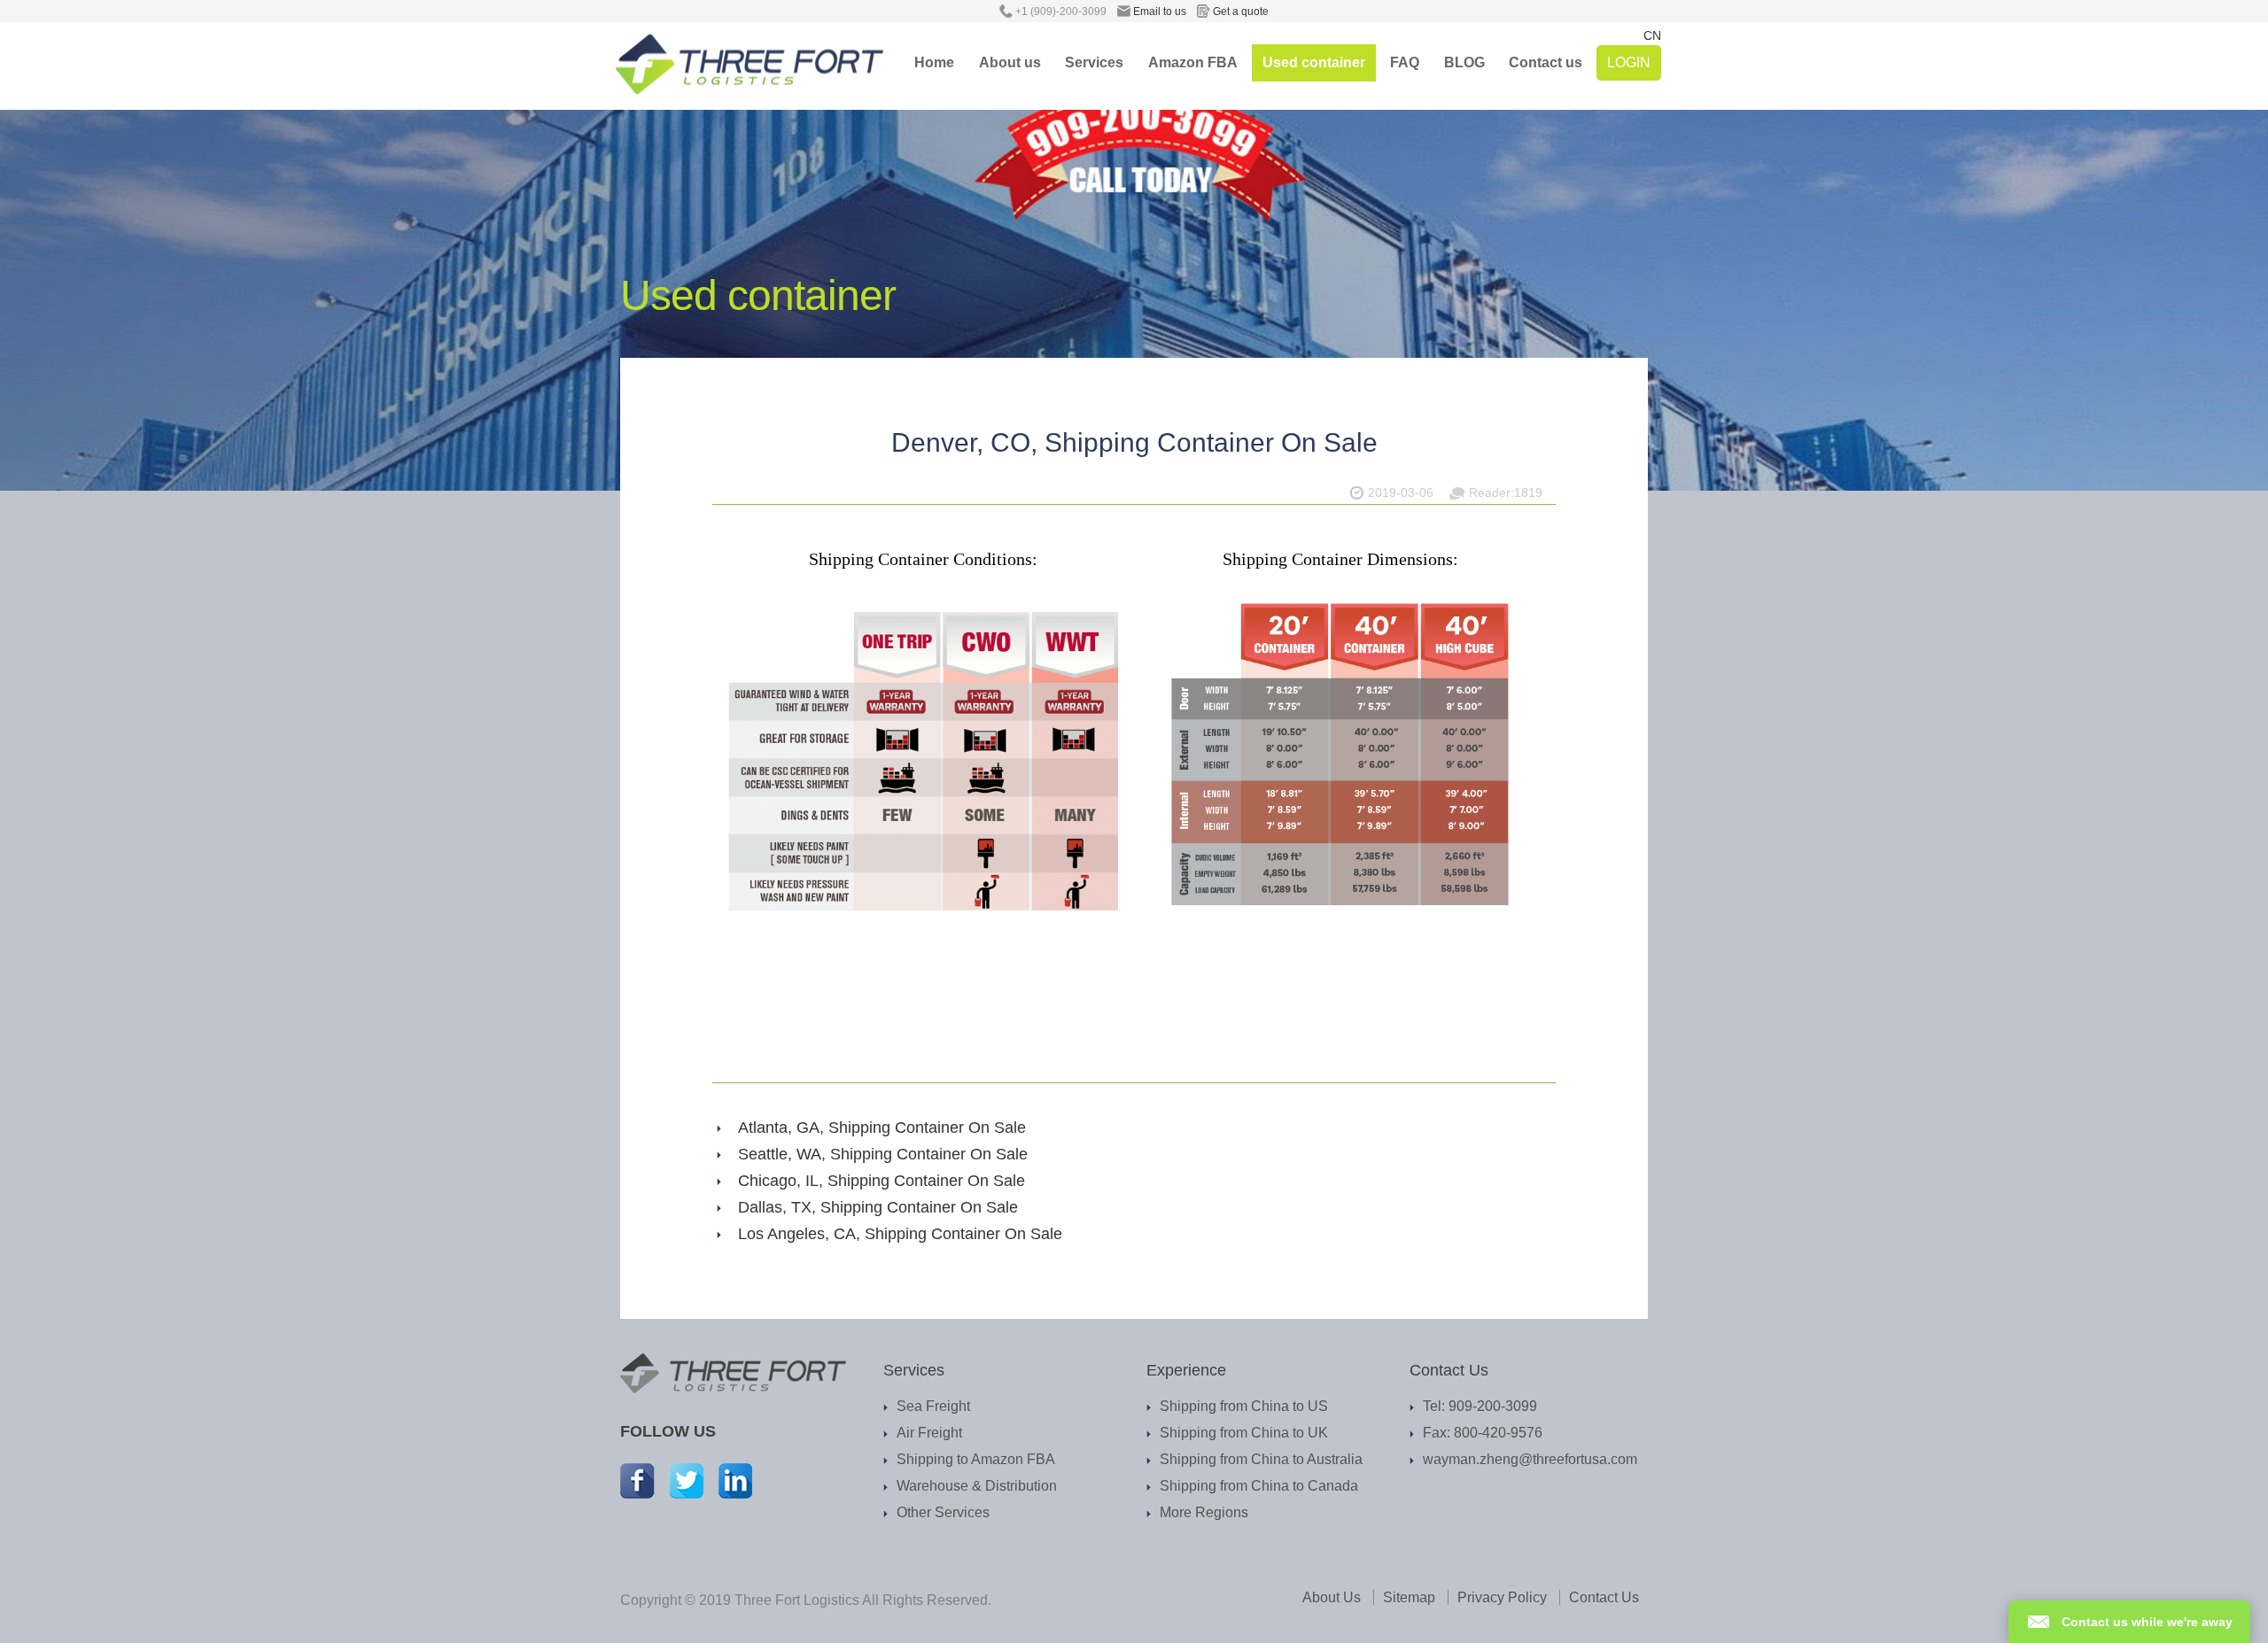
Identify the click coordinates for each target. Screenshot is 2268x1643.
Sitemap (1409, 1597)
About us (1010, 62)
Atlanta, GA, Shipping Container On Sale (882, 1128)
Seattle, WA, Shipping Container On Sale (883, 1154)
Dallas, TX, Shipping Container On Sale (878, 1207)
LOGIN (1629, 62)
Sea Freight (933, 1406)
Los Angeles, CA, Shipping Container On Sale (900, 1234)
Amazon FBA (1193, 62)
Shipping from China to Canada (1259, 1486)
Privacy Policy (1502, 1597)
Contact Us (1604, 1597)
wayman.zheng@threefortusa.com (1530, 1459)
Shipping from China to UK (1244, 1433)
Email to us (1162, 12)
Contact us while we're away (2147, 1622)
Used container (1314, 62)
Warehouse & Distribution (977, 1486)
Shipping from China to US (1244, 1406)
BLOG (1464, 62)
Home (934, 62)
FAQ (1405, 62)
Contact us (1546, 62)
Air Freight (929, 1433)
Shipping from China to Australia (1261, 1459)
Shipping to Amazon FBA (976, 1459)
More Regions (1204, 1512)
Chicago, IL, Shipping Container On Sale (882, 1181)
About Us (1332, 1597)
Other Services (943, 1512)
